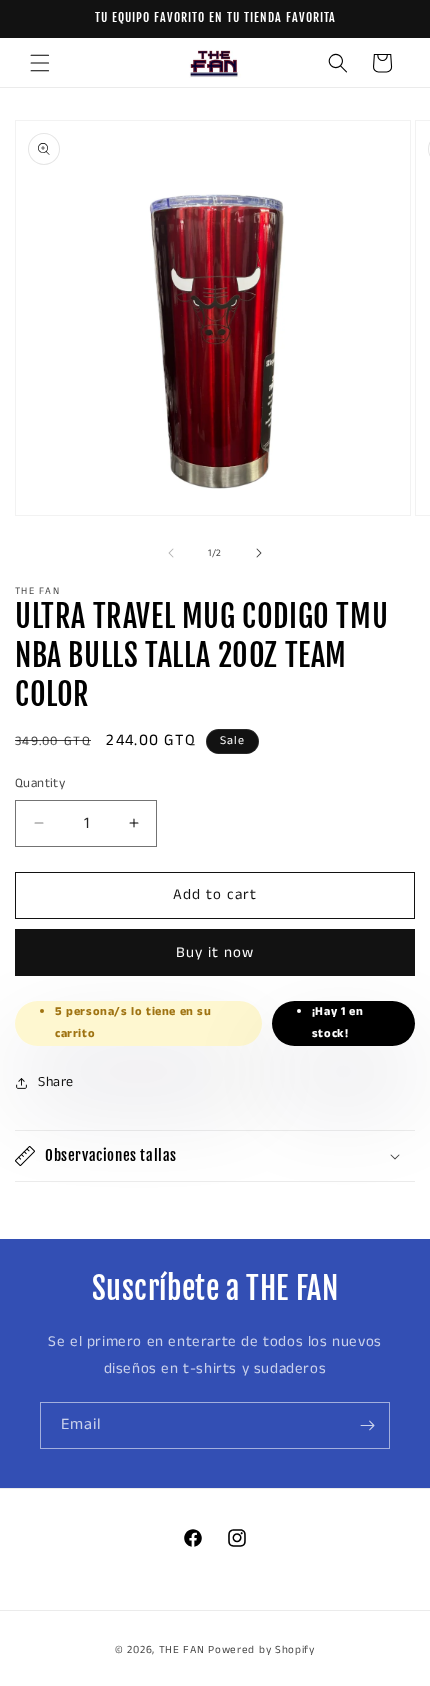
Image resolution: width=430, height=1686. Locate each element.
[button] (40, 63)
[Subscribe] (367, 1425)
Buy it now (215, 952)
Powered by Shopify (261, 1650)
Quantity (40, 783)
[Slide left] (171, 553)
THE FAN (182, 1650)
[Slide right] (259, 553)
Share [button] (56, 1082)
